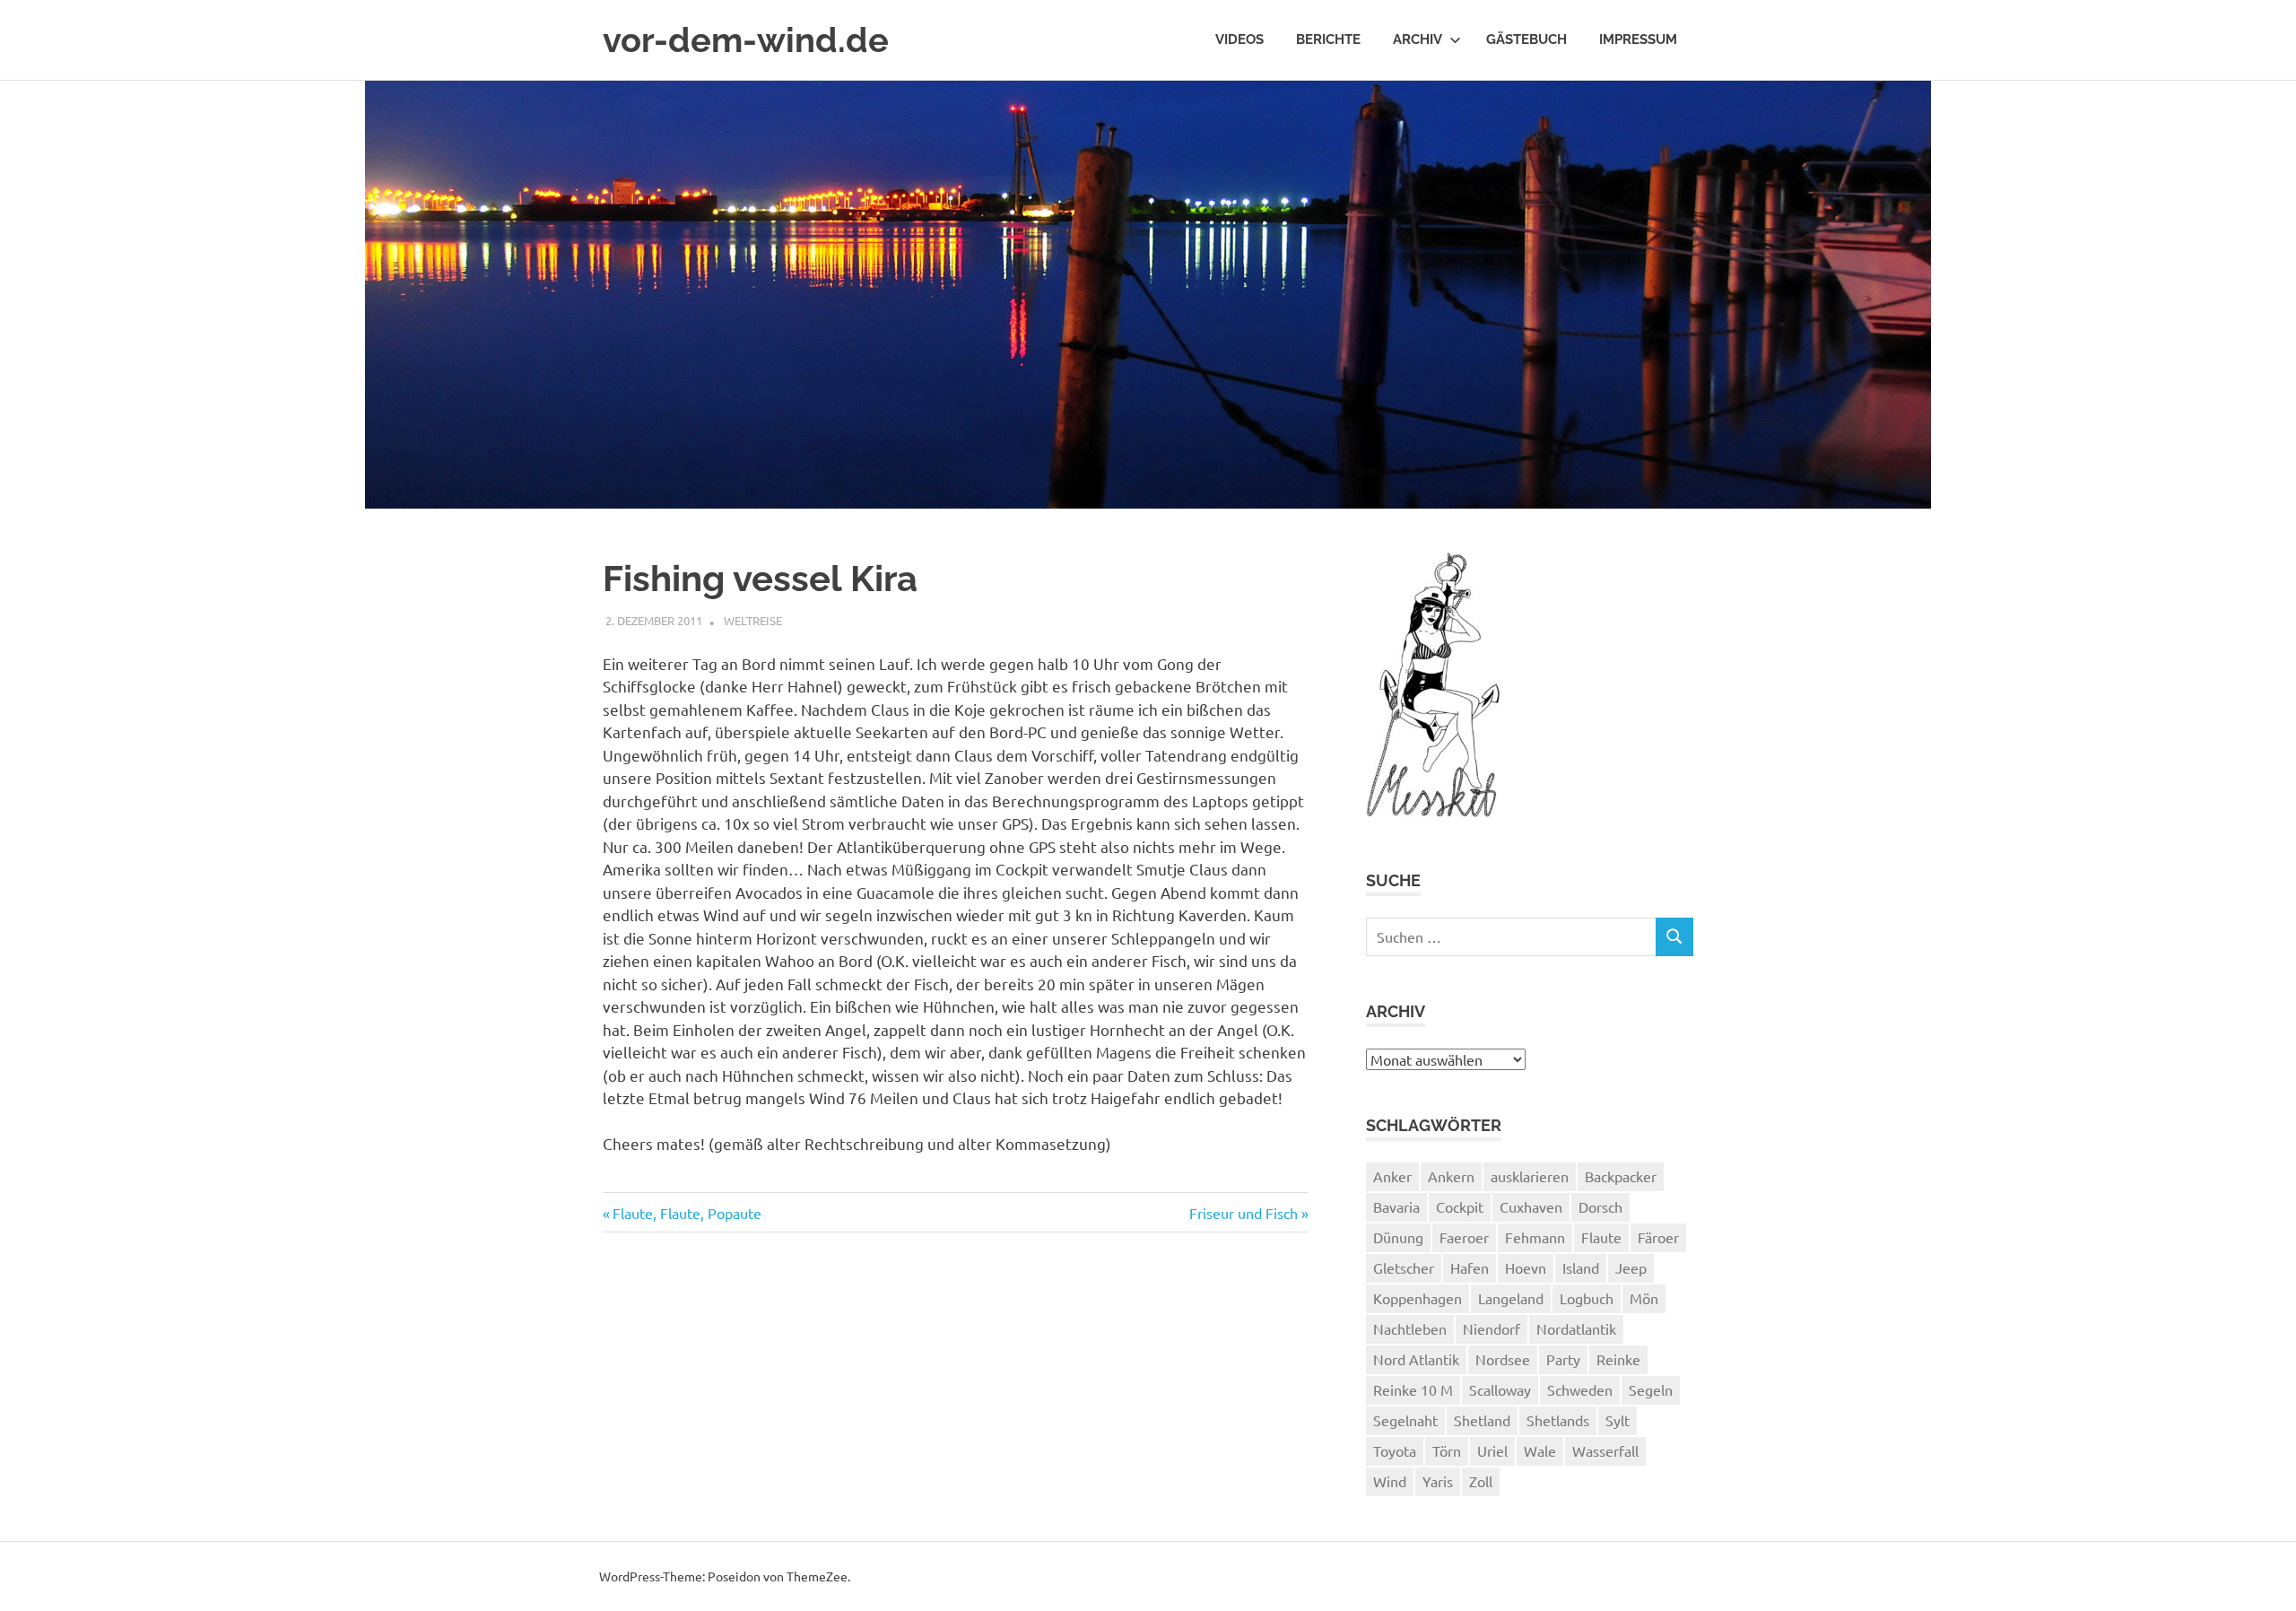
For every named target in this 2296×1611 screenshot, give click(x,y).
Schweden (1580, 1389)
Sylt (1618, 1420)
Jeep (1631, 1267)
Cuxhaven (1531, 1206)
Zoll (1481, 1481)
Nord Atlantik (1416, 1359)
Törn (1447, 1450)
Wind (1390, 1481)
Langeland (1511, 1298)
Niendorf (1492, 1328)
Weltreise (753, 620)
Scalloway (1500, 1389)
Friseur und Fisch (1244, 1213)
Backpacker (1621, 1176)
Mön (1644, 1298)
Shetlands (1558, 1420)
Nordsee (1503, 1359)
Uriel (1492, 1450)
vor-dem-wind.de (746, 40)
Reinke (1618, 1359)
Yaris (1438, 1481)
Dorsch (1600, 1206)
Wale (1540, 1450)
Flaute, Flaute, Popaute (687, 1213)
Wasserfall (1605, 1450)
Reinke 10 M (1413, 1389)
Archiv (1418, 39)
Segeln (1651, 1389)
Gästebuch (1526, 39)
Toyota (1395, 1450)
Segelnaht (1405, 1420)
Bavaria (1396, 1206)
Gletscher (1404, 1267)
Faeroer (1464, 1237)
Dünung (1398, 1237)
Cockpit (1460, 1206)
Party (1563, 1359)
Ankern (1451, 1176)
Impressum (1638, 39)
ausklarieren (1530, 1176)
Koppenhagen (1418, 1298)
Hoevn (1526, 1267)
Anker (1392, 1176)
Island (1581, 1267)
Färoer (1658, 1237)
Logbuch (1587, 1298)
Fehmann (1535, 1237)
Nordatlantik (1576, 1328)
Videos (1239, 39)
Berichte (1328, 39)
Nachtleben (1410, 1328)
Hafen (1470, 1267)
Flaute (1601, 1237)
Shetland (1482, 1420)
